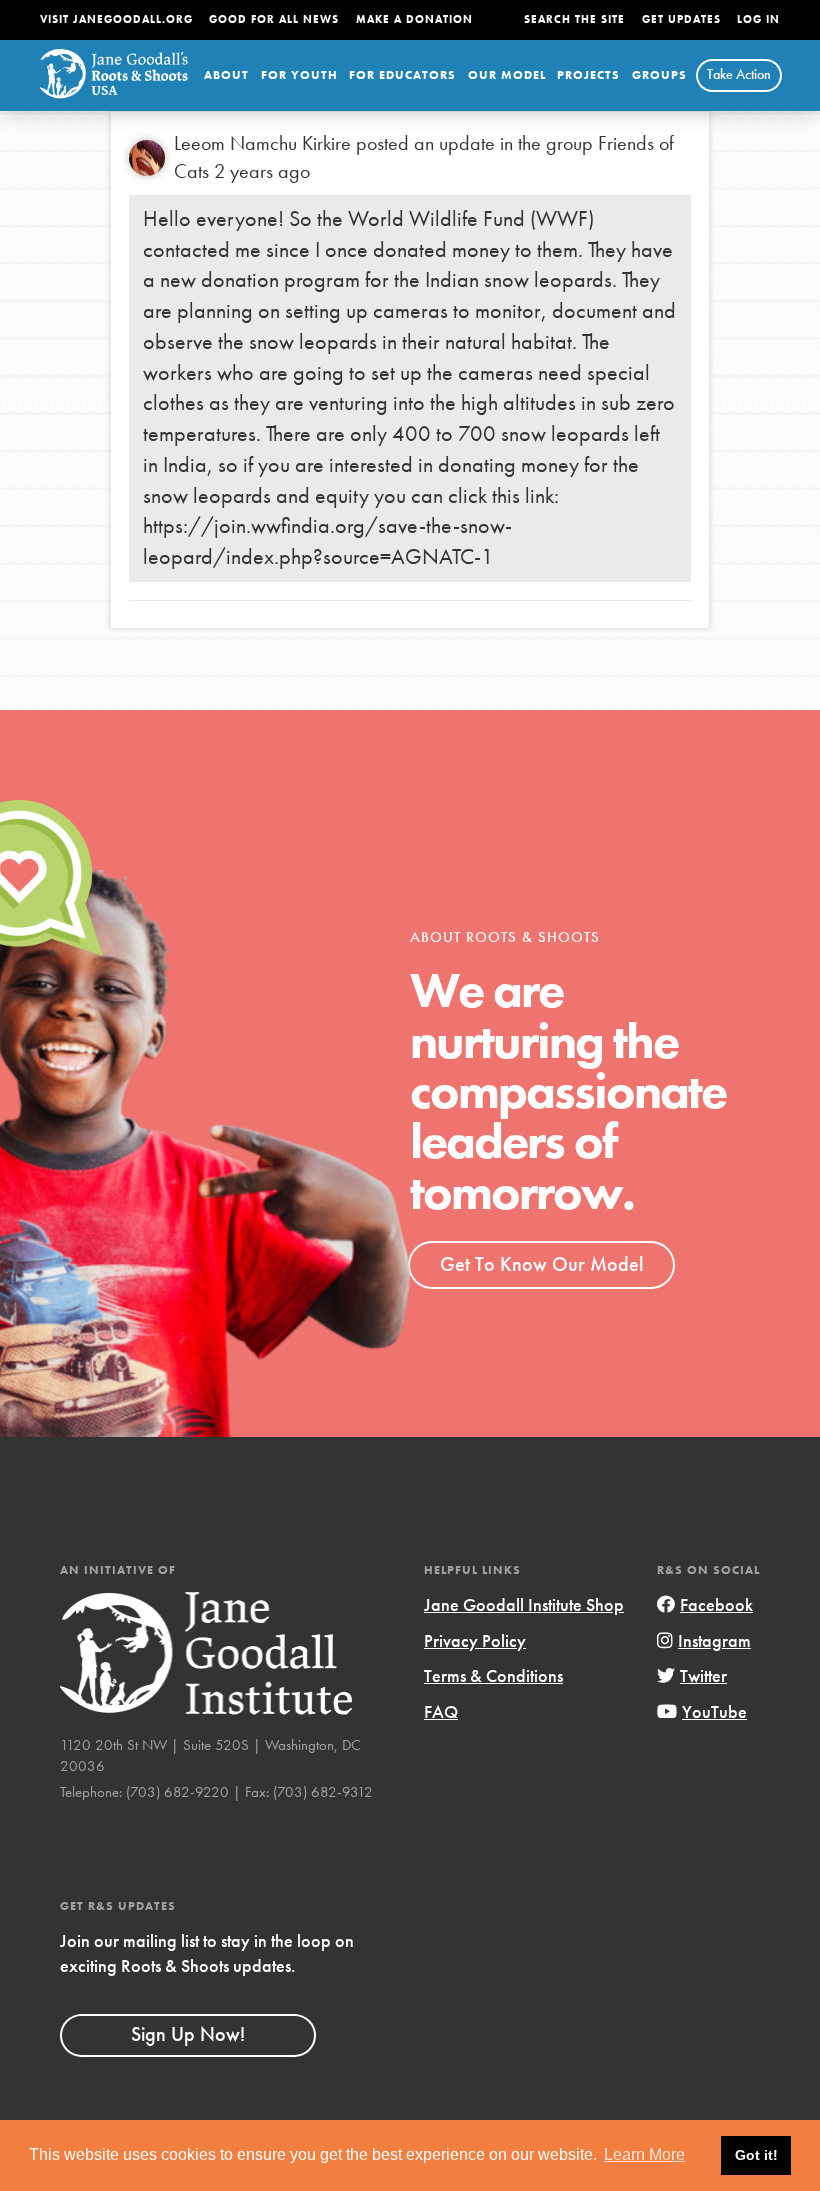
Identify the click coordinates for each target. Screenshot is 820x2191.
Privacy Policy (475, 1640)
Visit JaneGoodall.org (116, 19)
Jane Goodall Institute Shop (524, 1604)
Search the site (574, 19)
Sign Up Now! (188, 2034)
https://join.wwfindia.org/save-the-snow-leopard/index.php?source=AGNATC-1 (327, 541)
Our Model (507, 75)
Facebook (716, 1604)
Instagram (714, 1640)
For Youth (299, 75)
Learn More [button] (644, 2154)
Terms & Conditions (493, 1675)
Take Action (739, 74)
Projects (588, 75)
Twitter (703, 1675)
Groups (659, 75)
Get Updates (681, 19)
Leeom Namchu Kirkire (262, 143)
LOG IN (758, 19)
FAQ (441, 1711)
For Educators (402, 75)
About (226, 75)
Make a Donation (414, 19)
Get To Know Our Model (541, 1264)
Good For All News (274, 19)
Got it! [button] (756, 2155)
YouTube (714, 1711)
